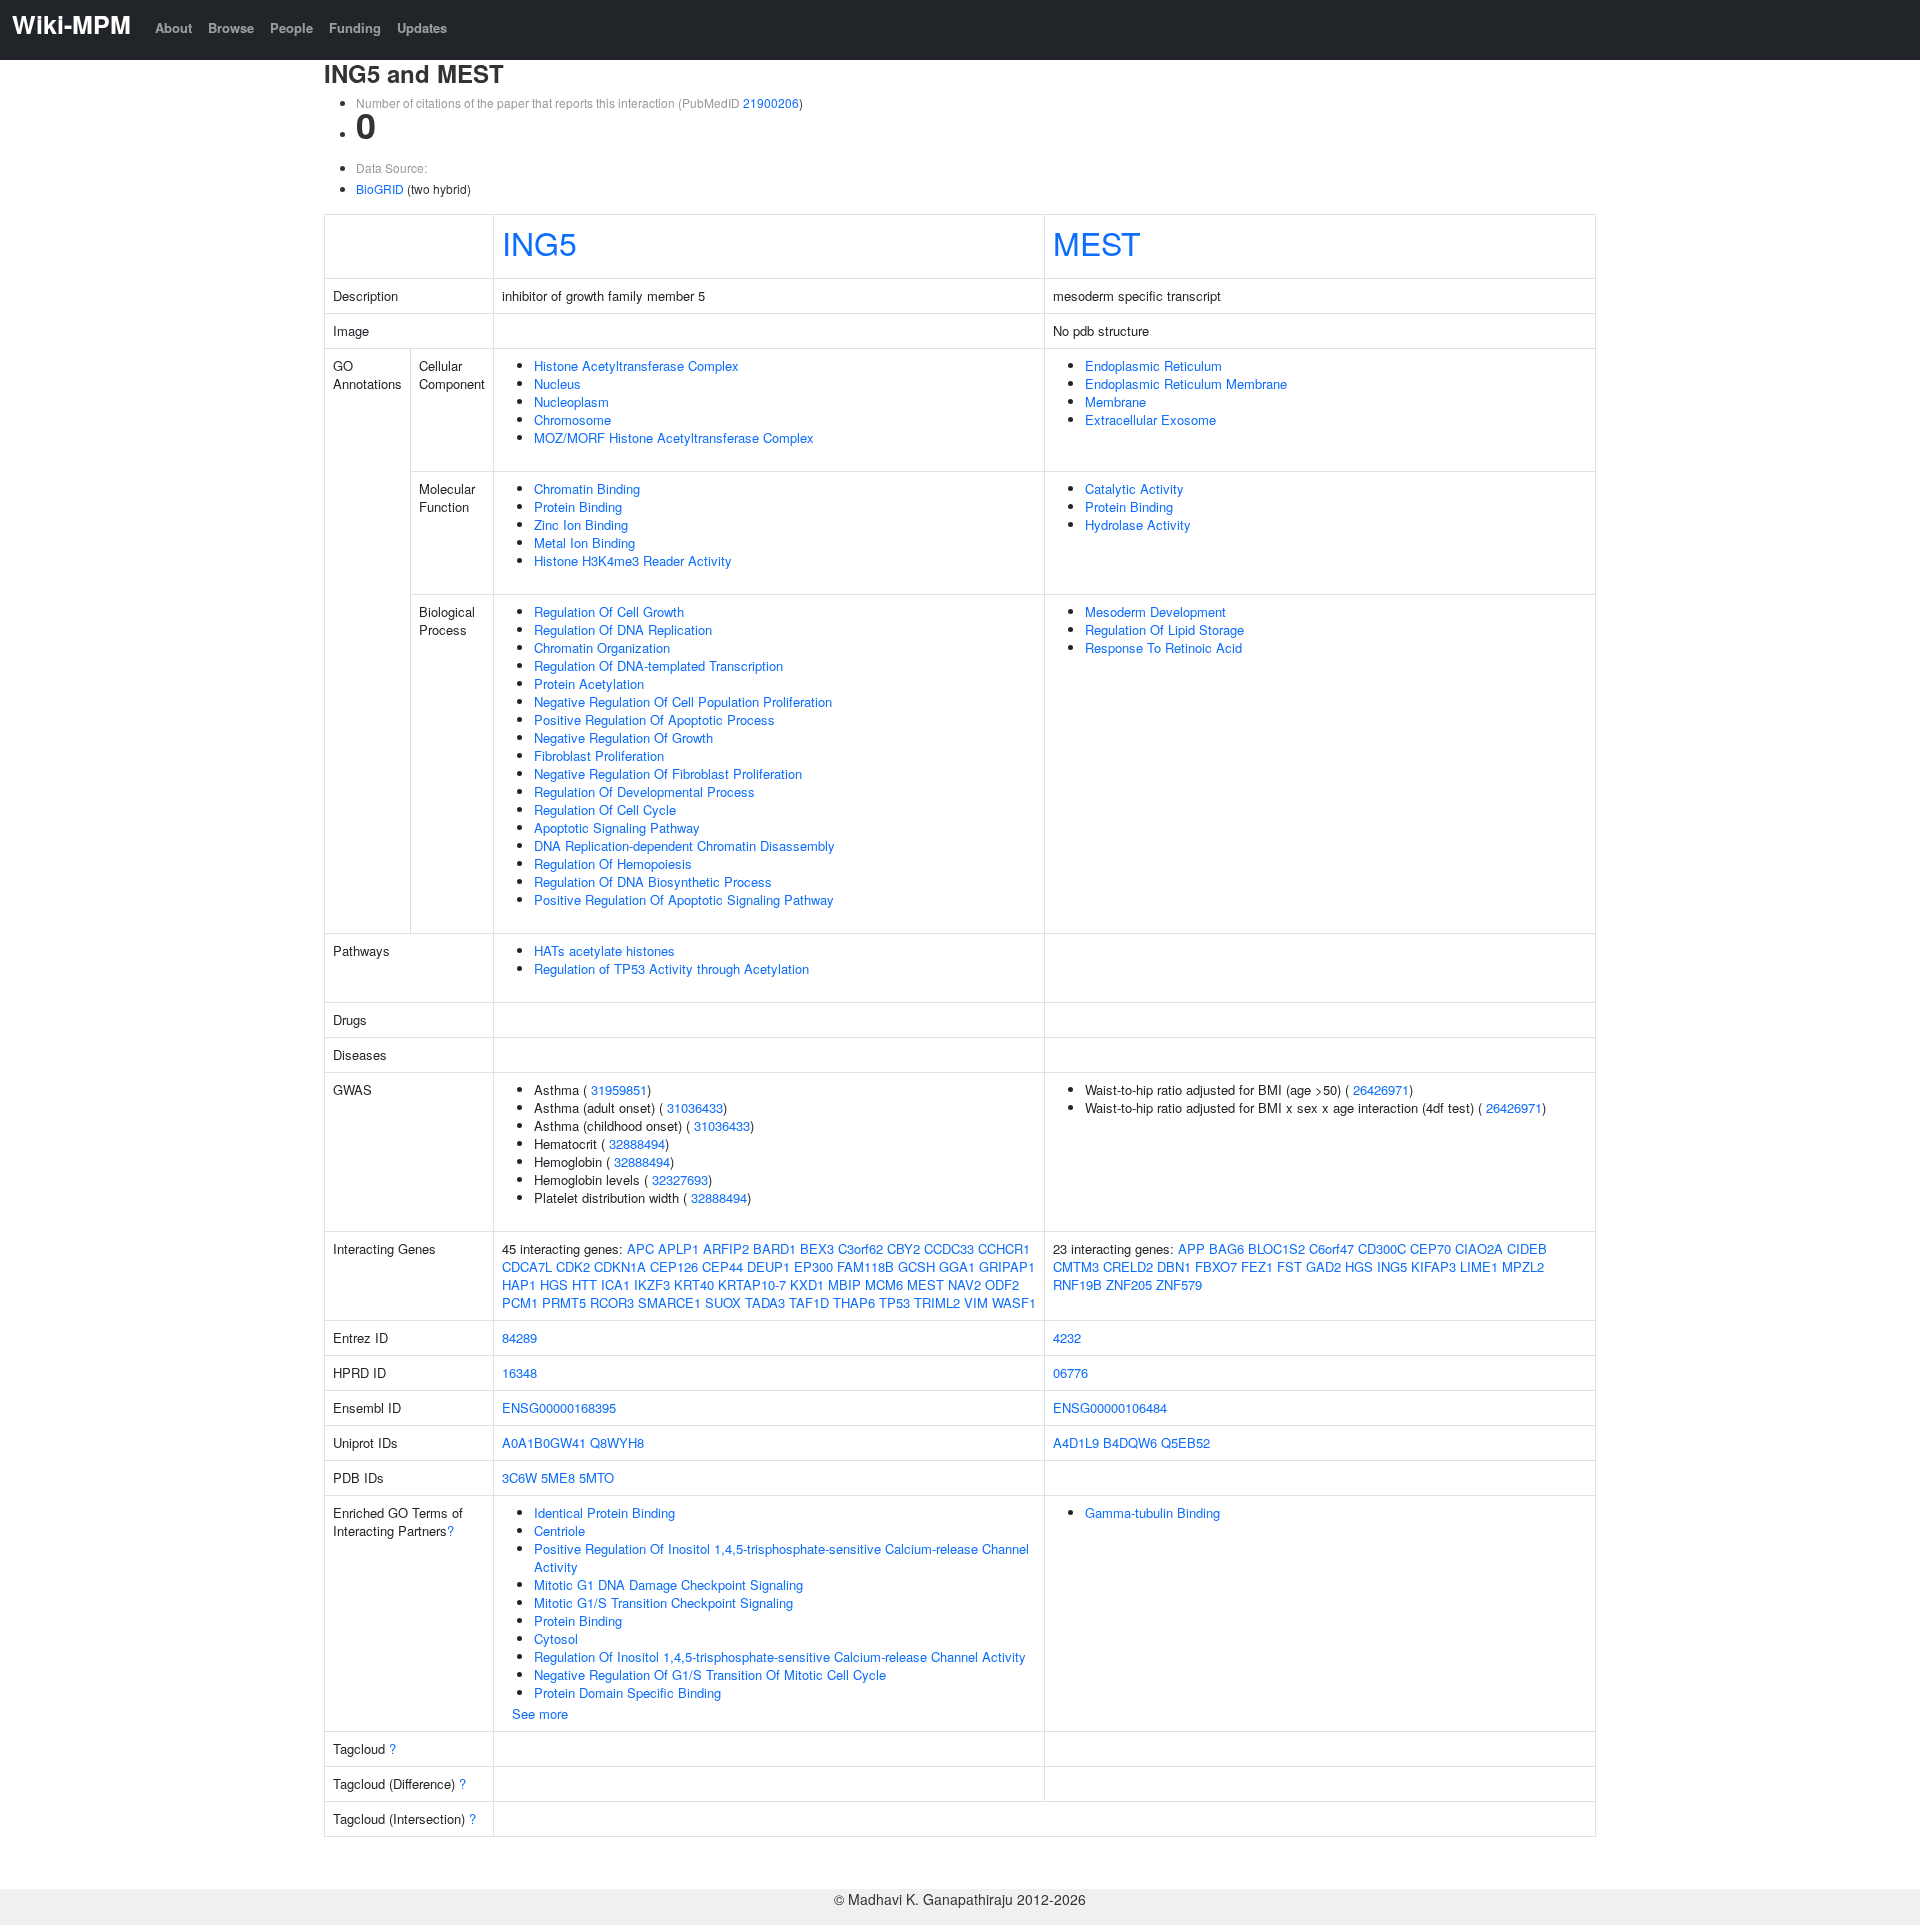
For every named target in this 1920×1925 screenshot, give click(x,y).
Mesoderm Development (1155, 611)
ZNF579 (1179, 1284)
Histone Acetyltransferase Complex (636, 365)
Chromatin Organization (602, 647)
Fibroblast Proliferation (599, 755)
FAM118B (865, 1266)
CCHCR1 (1004, 1248)
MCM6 (884, 1284)
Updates (422, 27)
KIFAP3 (1433, 1266)
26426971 (1381, 1089)
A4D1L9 (1076, 1442)
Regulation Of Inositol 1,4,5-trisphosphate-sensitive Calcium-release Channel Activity (780, 1656)
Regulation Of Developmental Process (644, 791)
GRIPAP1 (1007, 1266)
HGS (554, 1284)
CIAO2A (1479, 1248)
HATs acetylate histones (604, 950)
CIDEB (1527, 1248)
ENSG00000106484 (1110, 1407)
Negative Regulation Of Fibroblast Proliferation (668, 773)
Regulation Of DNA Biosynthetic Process (653, 881)
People (291, 27)
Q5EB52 (1185, 1442)
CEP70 (1430, 1248)
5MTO (596, 1477)
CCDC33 (949, 1248)
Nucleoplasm (571, 401)
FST (1289, 1266)
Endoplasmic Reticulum (1153, 365)
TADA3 (765, 1302)
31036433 (695, 1107)
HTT (584, 1284)
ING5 (539, 242)
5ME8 (558, 1477)
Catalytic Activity (1134, 488)
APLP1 (678, 1248)
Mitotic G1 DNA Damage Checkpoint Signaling (668, 1584)
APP (1191, 1248)
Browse (231, 27)
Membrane (1115, 401)
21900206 (771, 102)
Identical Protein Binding (604, 1512)
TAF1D (809, 1302)
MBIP (844, 1284)
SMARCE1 (669, 1302)
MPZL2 (1523, 1266)
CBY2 (903, 1248)
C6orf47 (1331, 1248)
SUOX (723, 1302)
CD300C (1382, 1248)
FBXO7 (1216, 1266)
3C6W (519, 1477)
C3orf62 (860, 1248)
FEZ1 (1257, 1266)
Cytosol (556, 1638)
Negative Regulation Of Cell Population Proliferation (683, 701)
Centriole (559, 1530)
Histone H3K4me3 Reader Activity (633, 560)
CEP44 (722, 1266)
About (173, 27)
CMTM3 (1076, 1266)
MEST (1097, 242)
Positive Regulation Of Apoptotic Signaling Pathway (684, 899)
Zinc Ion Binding (581, 524)
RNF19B (1077, 1284)
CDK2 (573, 1266)
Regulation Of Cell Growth (609, 611)
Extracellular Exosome (1150, 419)
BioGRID (380, 188)
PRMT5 (564, 1302)
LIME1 (1479, 1266)
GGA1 (957, 1266)
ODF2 (1002, 1284)
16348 (519, 1372)
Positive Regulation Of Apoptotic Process (654, 719)
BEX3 (817, 1248)
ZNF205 (1129, 1284)
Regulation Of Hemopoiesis (613, 863)
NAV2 (964, 1284)
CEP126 (674, 1266)
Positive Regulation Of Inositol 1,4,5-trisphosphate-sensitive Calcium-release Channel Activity (781, 1557)
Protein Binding (578, 506)
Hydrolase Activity (1138, 524)
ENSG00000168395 (559, 1407)
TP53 (894, 1302)
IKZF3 (652, 1284)
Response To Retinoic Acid (1163, 647)
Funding (355, 27)
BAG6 (1226, 1248)
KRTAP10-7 (752, 1284)
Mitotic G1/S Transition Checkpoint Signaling (663, 1602)
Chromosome (572, 419)
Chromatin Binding (587, 488)
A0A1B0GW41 (544, 1442)
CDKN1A (620, 1266)
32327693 (680, 1179)
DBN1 (1174, 1266)
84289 (519, 1337)
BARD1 (774, 1248)
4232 (1067, 1337)
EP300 (813, 1266)
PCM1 (520, 1302)
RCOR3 (612, 1302)
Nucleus (557, 383)
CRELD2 (1128, 1266)
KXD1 (807, 1284)
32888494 (637, 1143)
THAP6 (854, 1302)
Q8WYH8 (617, 1442)
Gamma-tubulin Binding (1152, 1512)
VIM (976, 1302)
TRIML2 (937, 1302)
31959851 (619, 1089)
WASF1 (1014, 1302)
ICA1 (615, 1284)
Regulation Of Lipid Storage (1164, 629)
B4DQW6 (1130, 1442)
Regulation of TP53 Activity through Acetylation (671, 968)
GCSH (916, 1266)
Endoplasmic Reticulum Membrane (1186, 383)
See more (540, 1713)
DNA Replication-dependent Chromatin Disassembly (684, 845)
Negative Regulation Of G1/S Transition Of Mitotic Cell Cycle (710, 1674)
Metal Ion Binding (584, 542)
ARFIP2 (726, 1248)
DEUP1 (768, 1266)
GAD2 (1323, 1266)
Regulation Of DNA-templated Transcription (658, 665)
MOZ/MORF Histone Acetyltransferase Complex (674, 437)
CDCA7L (527, 1266)
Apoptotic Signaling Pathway (617, 827)
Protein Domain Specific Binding (627, 1692)
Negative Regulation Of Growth (623, 737)
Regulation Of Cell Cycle (605, 809)
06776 (1070, 1372)
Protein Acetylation (589, 683)
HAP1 (519, 1284)
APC (640, 1248)
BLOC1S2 (1276, 1248)
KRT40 (694, 1284)
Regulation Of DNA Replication (623, 629)
